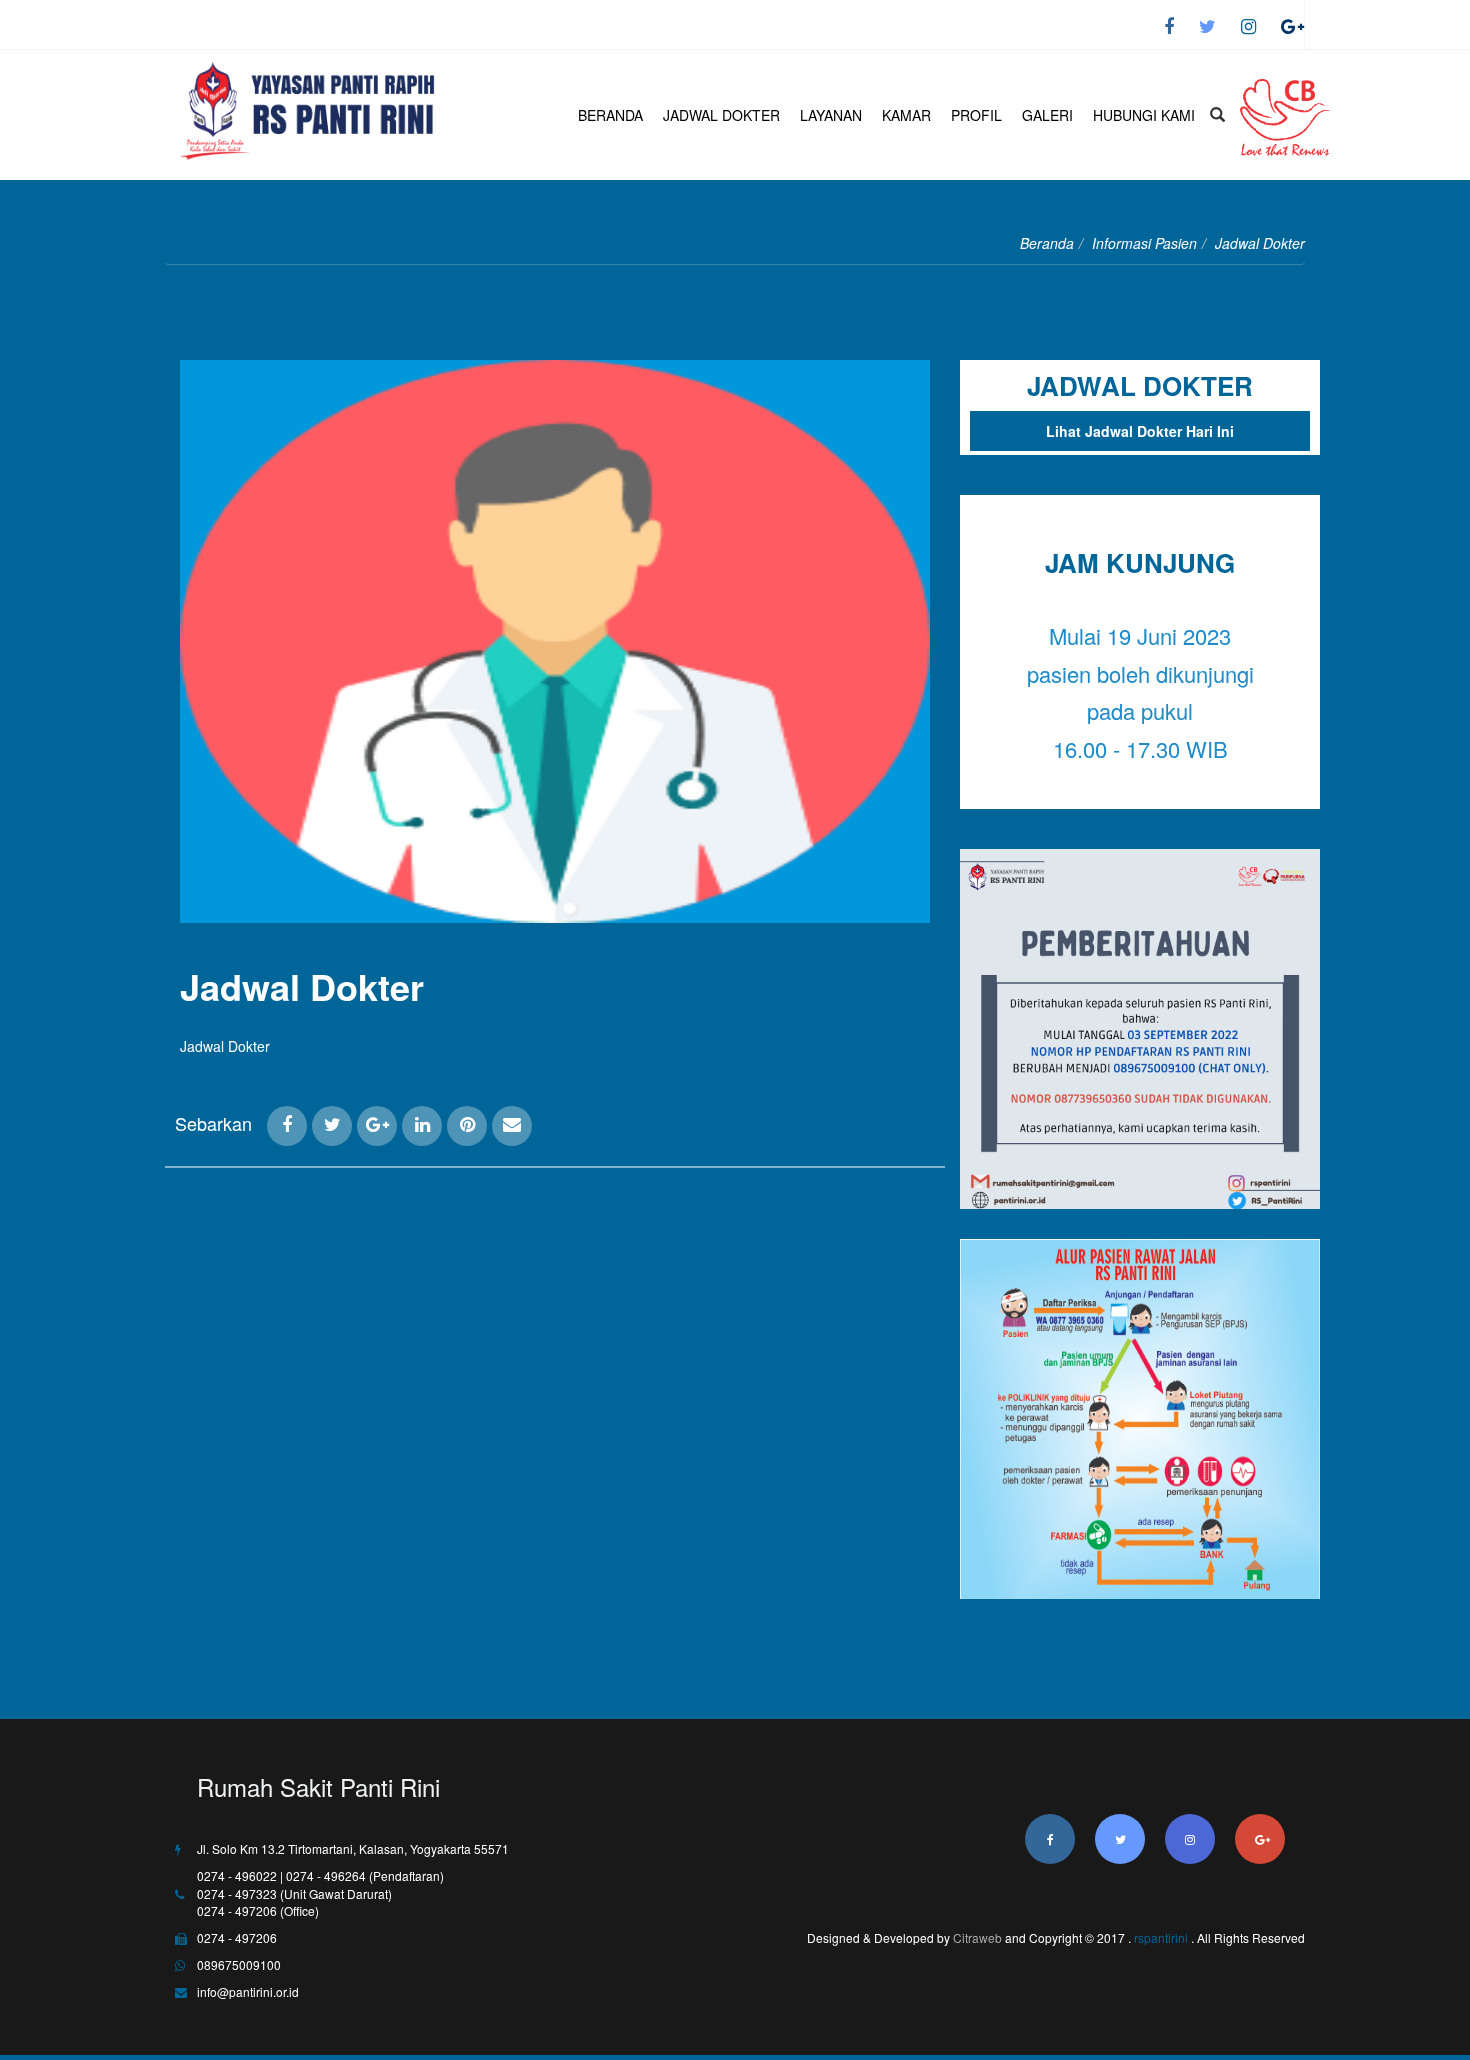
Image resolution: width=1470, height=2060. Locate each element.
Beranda (1047, 243)
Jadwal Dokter (302, 986)
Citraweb (977, 1937)
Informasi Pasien (1144, 243)
